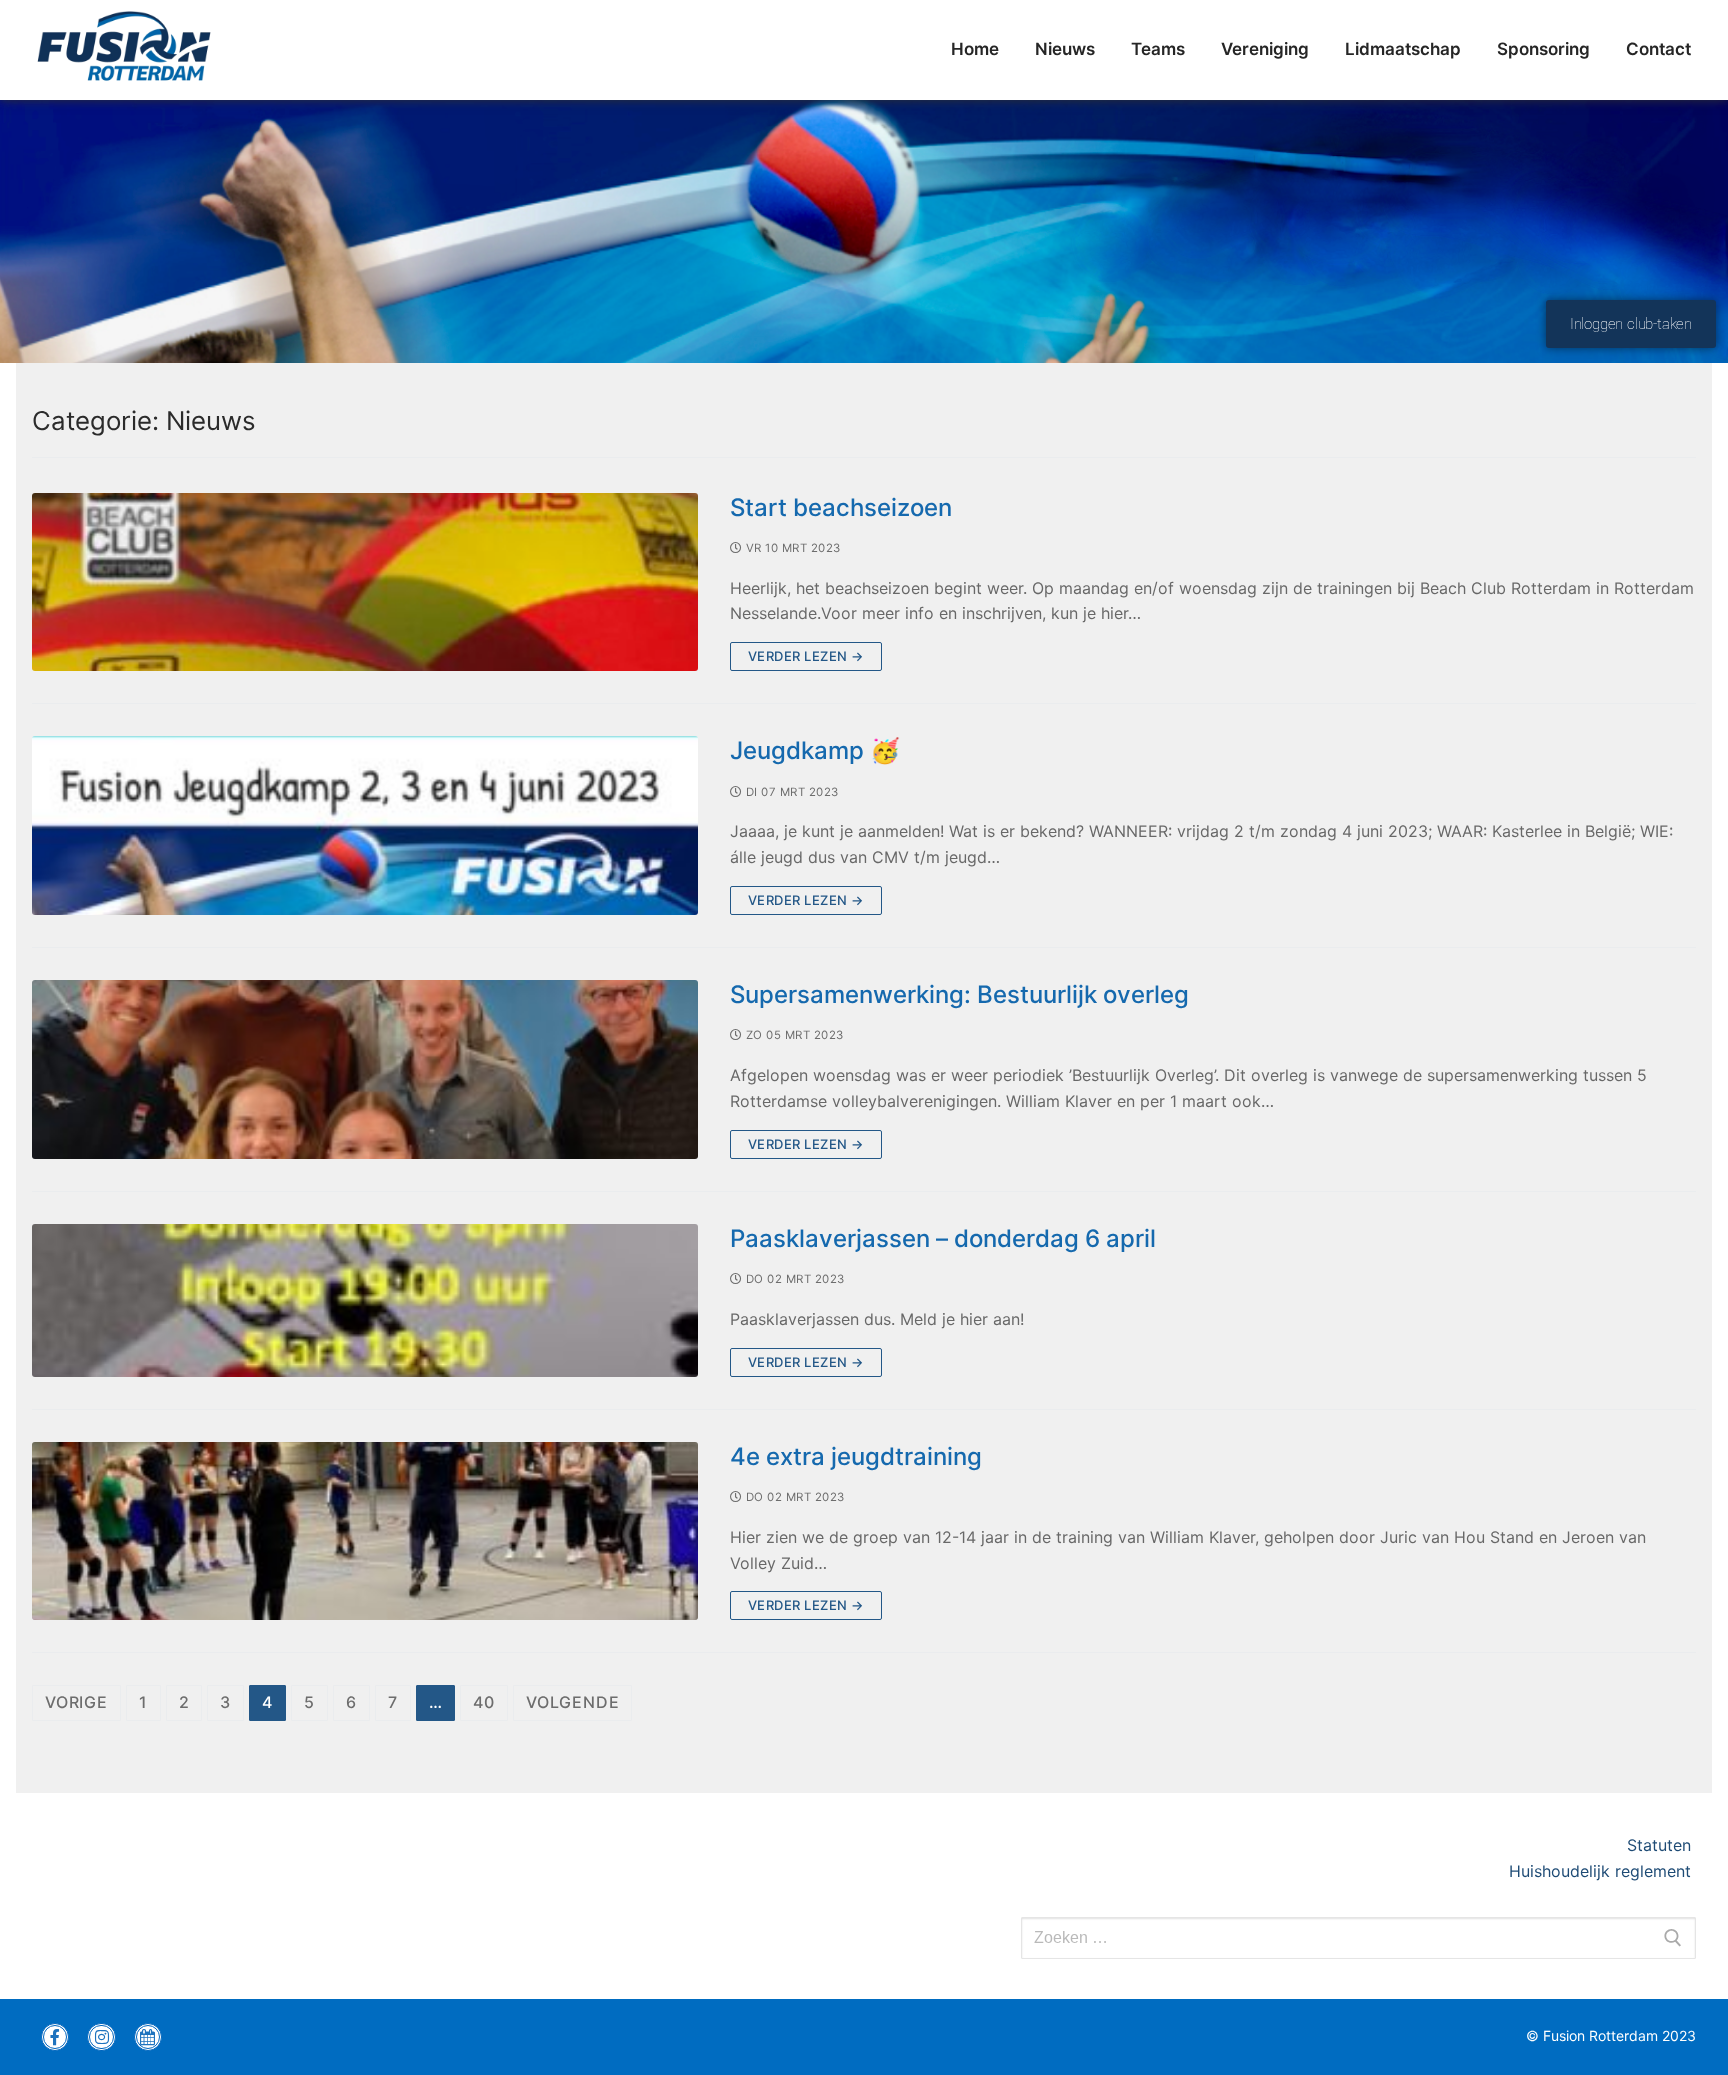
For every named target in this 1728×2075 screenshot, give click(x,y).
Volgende (572, 1702)
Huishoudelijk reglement (1602, 1871)
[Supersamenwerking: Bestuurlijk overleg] (365, 1069)
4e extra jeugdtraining (856, 1456)
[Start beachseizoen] (365, 582)
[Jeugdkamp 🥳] (365, 825)
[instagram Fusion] (101, 2037)
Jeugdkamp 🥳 (815, 750)
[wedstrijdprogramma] (148, 2037)
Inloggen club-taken (1631, 324)
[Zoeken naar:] (1358, 1938)
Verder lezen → (806, 656)
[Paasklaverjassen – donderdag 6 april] (365, 1300)
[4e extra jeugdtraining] (365, 1531)
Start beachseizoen (841, 507)
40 (484, 1702)
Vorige (76, 1702)
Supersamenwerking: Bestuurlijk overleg (959, 994)
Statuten (1661, 1845)
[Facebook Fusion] (55, 2037)
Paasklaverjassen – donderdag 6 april (943, 1238)
